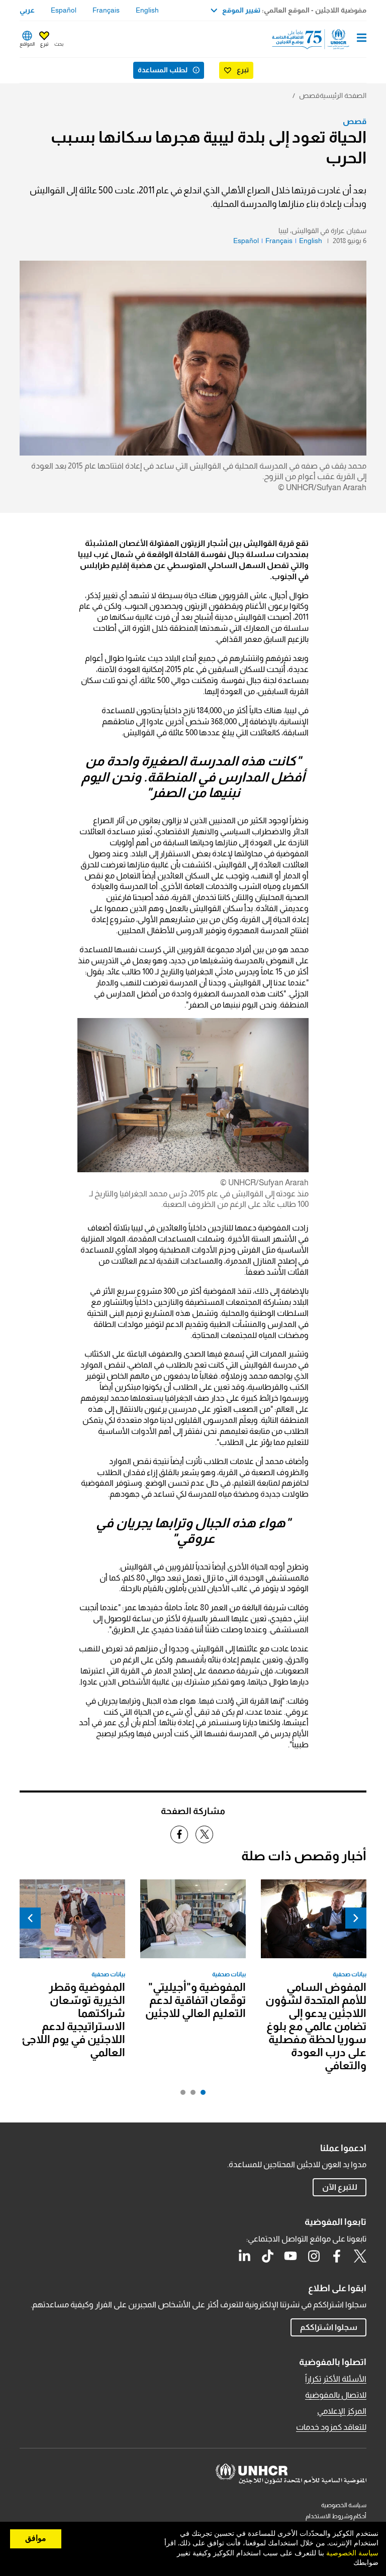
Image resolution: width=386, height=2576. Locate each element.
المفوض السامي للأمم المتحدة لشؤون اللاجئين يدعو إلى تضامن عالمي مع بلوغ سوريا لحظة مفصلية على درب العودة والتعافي (316, 2026)
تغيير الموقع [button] (241, 10)
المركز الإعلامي (342, 2411)
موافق (36, 2538)
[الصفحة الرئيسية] (315, 39)
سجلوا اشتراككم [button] (329, 2327)
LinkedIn (244, 2256)
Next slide (30, 1918)
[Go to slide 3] (180, 2095)
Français (106, 10)
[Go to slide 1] (201, 2095)
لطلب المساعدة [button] (163, 70)
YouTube (291, 2256)
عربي (27, 10)
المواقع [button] (27, 44)
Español (64, 10)
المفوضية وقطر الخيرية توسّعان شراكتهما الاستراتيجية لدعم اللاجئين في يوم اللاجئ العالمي (73, 2020)
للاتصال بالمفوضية (336, 2395)
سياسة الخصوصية (344, 2505)
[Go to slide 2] (190, 2095)
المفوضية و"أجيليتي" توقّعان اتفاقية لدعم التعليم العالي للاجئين (196, 2000)
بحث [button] (59, 44)
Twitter (360, 2256)
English (147, 10)
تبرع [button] (44, 44)
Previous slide (356, 1918)
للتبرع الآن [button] (340, 2187)
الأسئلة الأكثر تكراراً (336, 2379)
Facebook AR (337, 2256)
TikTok (267, 2256)
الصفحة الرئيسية (343, 95)
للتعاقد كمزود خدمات (331, 2427)
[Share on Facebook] (179, 1834)
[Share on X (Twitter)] (204, 1834)
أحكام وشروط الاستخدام (336, 2516)
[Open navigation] (362, 39)
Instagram (314, 2256)
